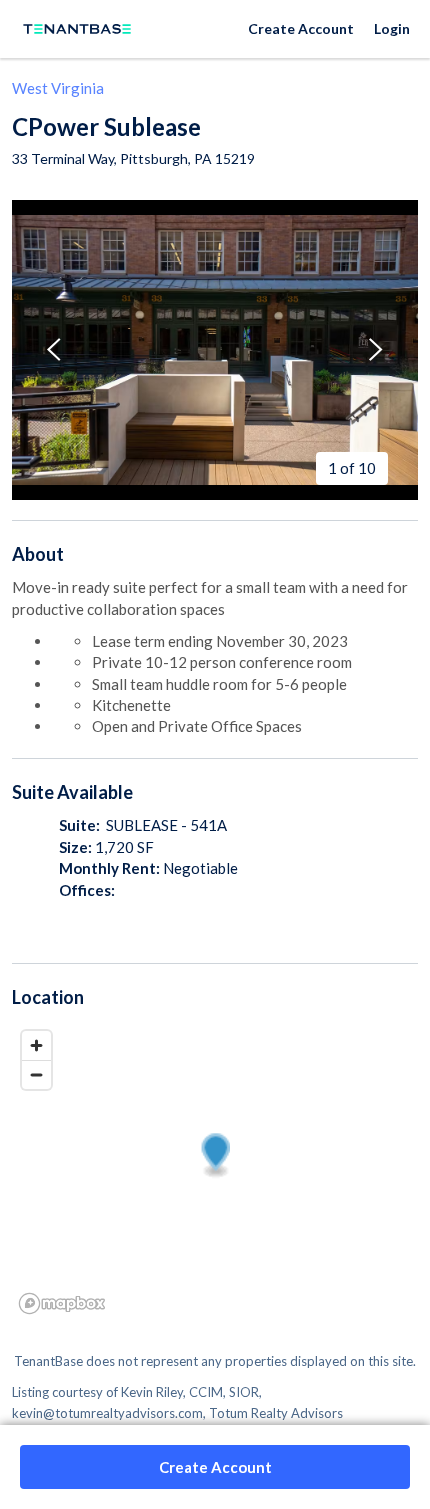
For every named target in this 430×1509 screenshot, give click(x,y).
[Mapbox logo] (62, 1303)
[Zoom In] (36, 1045)
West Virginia (58, 88)
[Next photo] (376, 349)
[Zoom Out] (36, 1074)
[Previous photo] (54, 349)
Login (392, 28)
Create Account (301, 28)
